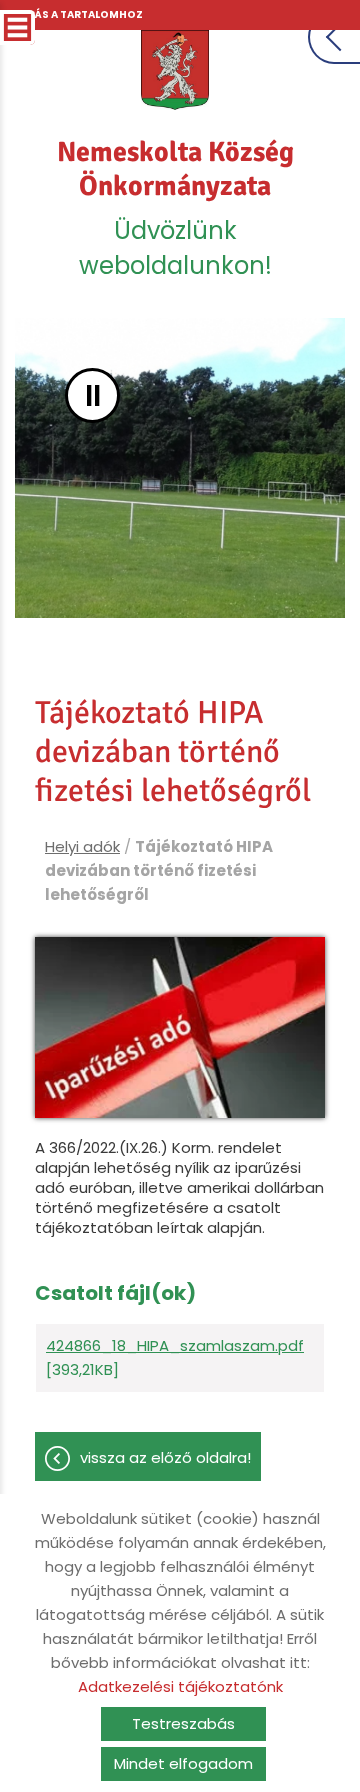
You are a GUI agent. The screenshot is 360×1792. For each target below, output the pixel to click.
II (93, 395)
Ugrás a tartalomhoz (77, 14)
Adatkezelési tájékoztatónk (180, 1686)
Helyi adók (82, 846)
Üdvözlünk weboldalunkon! (175, 208)
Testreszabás (183, 1723)
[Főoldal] (175, 70)
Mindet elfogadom (183, 1763)
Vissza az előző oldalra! (165, 1457)
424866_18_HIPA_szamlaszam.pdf (175, 1345)
